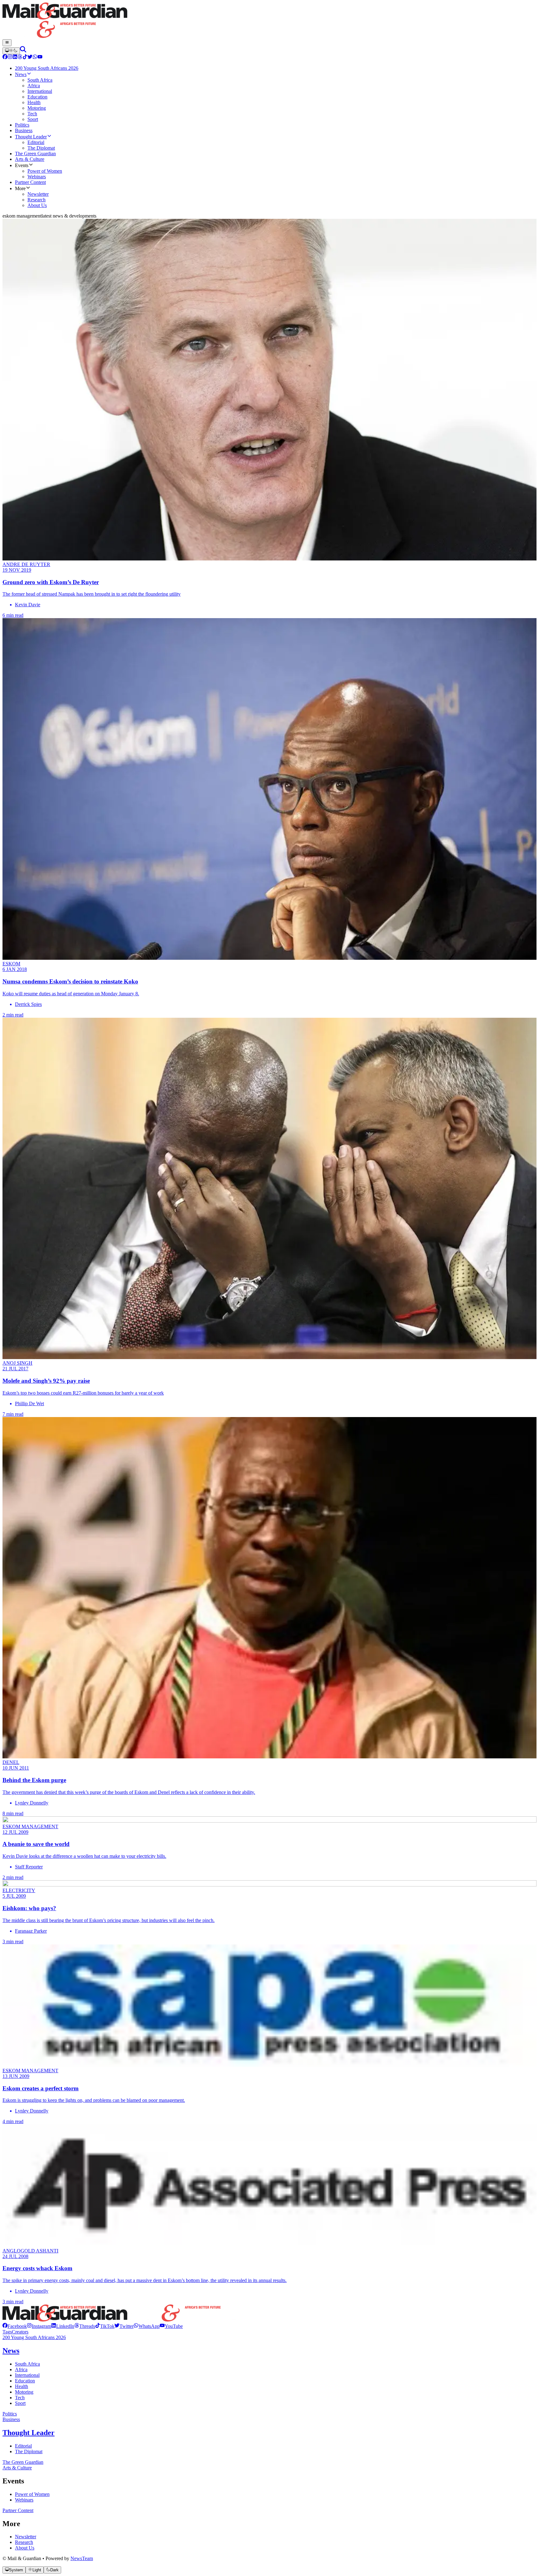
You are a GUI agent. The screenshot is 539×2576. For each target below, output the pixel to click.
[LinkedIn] (15, 58)
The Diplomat (29, 2451)
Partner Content (18, 2510)
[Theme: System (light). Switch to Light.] (11, 51)
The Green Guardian (23, 2462)
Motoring (24, 2392)
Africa (21, 2369)
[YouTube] (40, 58)
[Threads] (20, 58)
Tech (20, 2398)
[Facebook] (5, 58)
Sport (20, 2403)
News (11, 2351)
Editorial (23, 2446)
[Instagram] (10, 58)
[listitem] (15, 2326)
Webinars (24, 2500)
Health (22, 2386)
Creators (20, 2332)
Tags (7, 2332)
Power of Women (32, 2494)
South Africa (27, 2364)
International (27, 2375)
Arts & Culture (17, 2468)
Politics (10, 2414)
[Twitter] (30, 58)
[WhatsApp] (35, 58)
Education (25, 2381)
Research (24, 2542)
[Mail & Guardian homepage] (269, 21)
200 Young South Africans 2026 (34, 2337)
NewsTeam (82, 2558)
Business (11, 2419)
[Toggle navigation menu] (7, 43)
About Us (25, 2548)
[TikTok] (25, 58)
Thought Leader (29, 2433)
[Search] (23, 51)
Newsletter (26, 2537)
